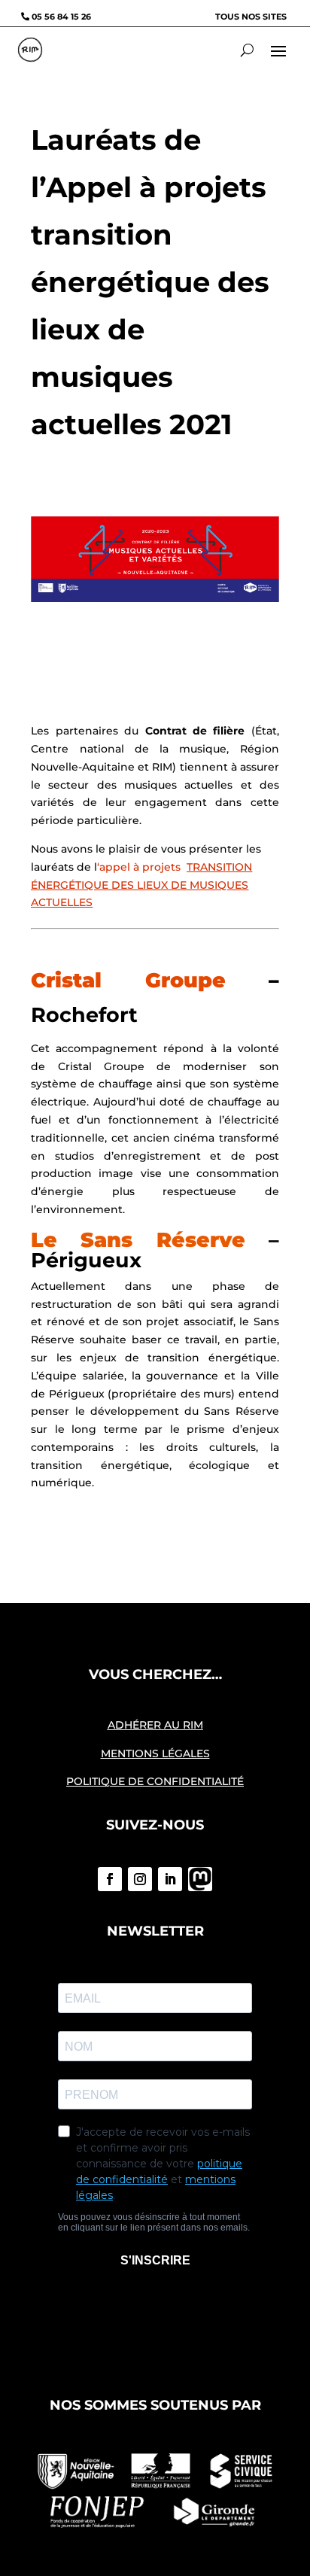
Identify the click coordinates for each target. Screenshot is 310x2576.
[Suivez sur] (200, 1879)
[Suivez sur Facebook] (110, 1879)
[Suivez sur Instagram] (140, 1879)
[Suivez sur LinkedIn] (170, 1879)
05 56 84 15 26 (61, 17)
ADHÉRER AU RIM (155, 1725)
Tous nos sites (251, 17)
